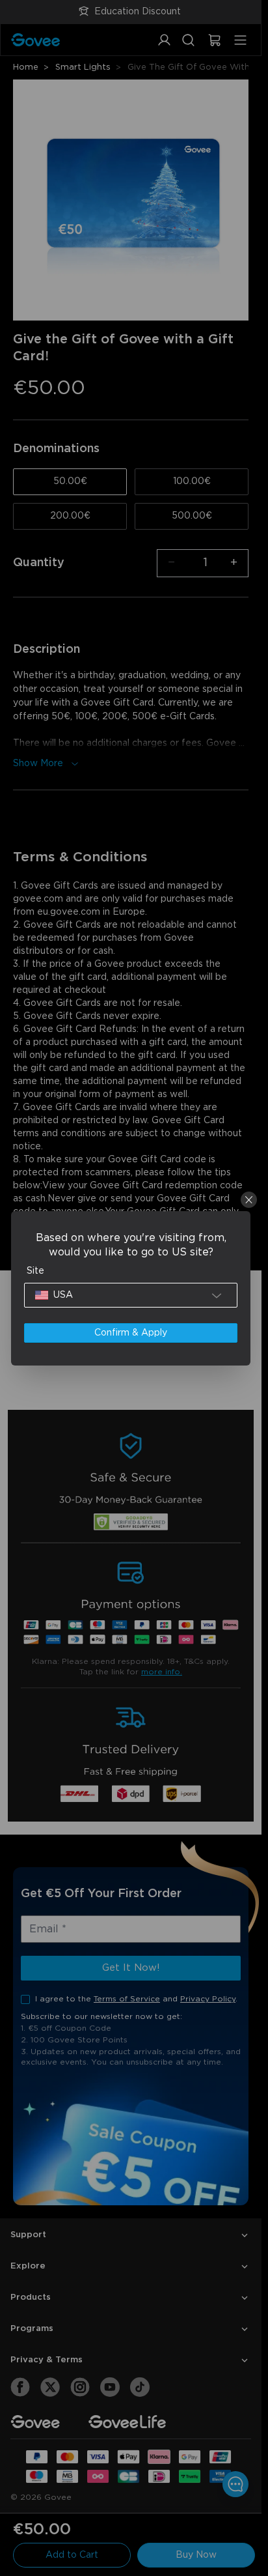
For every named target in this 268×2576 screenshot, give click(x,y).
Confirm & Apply (131, 1333)
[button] (131, 1295)
